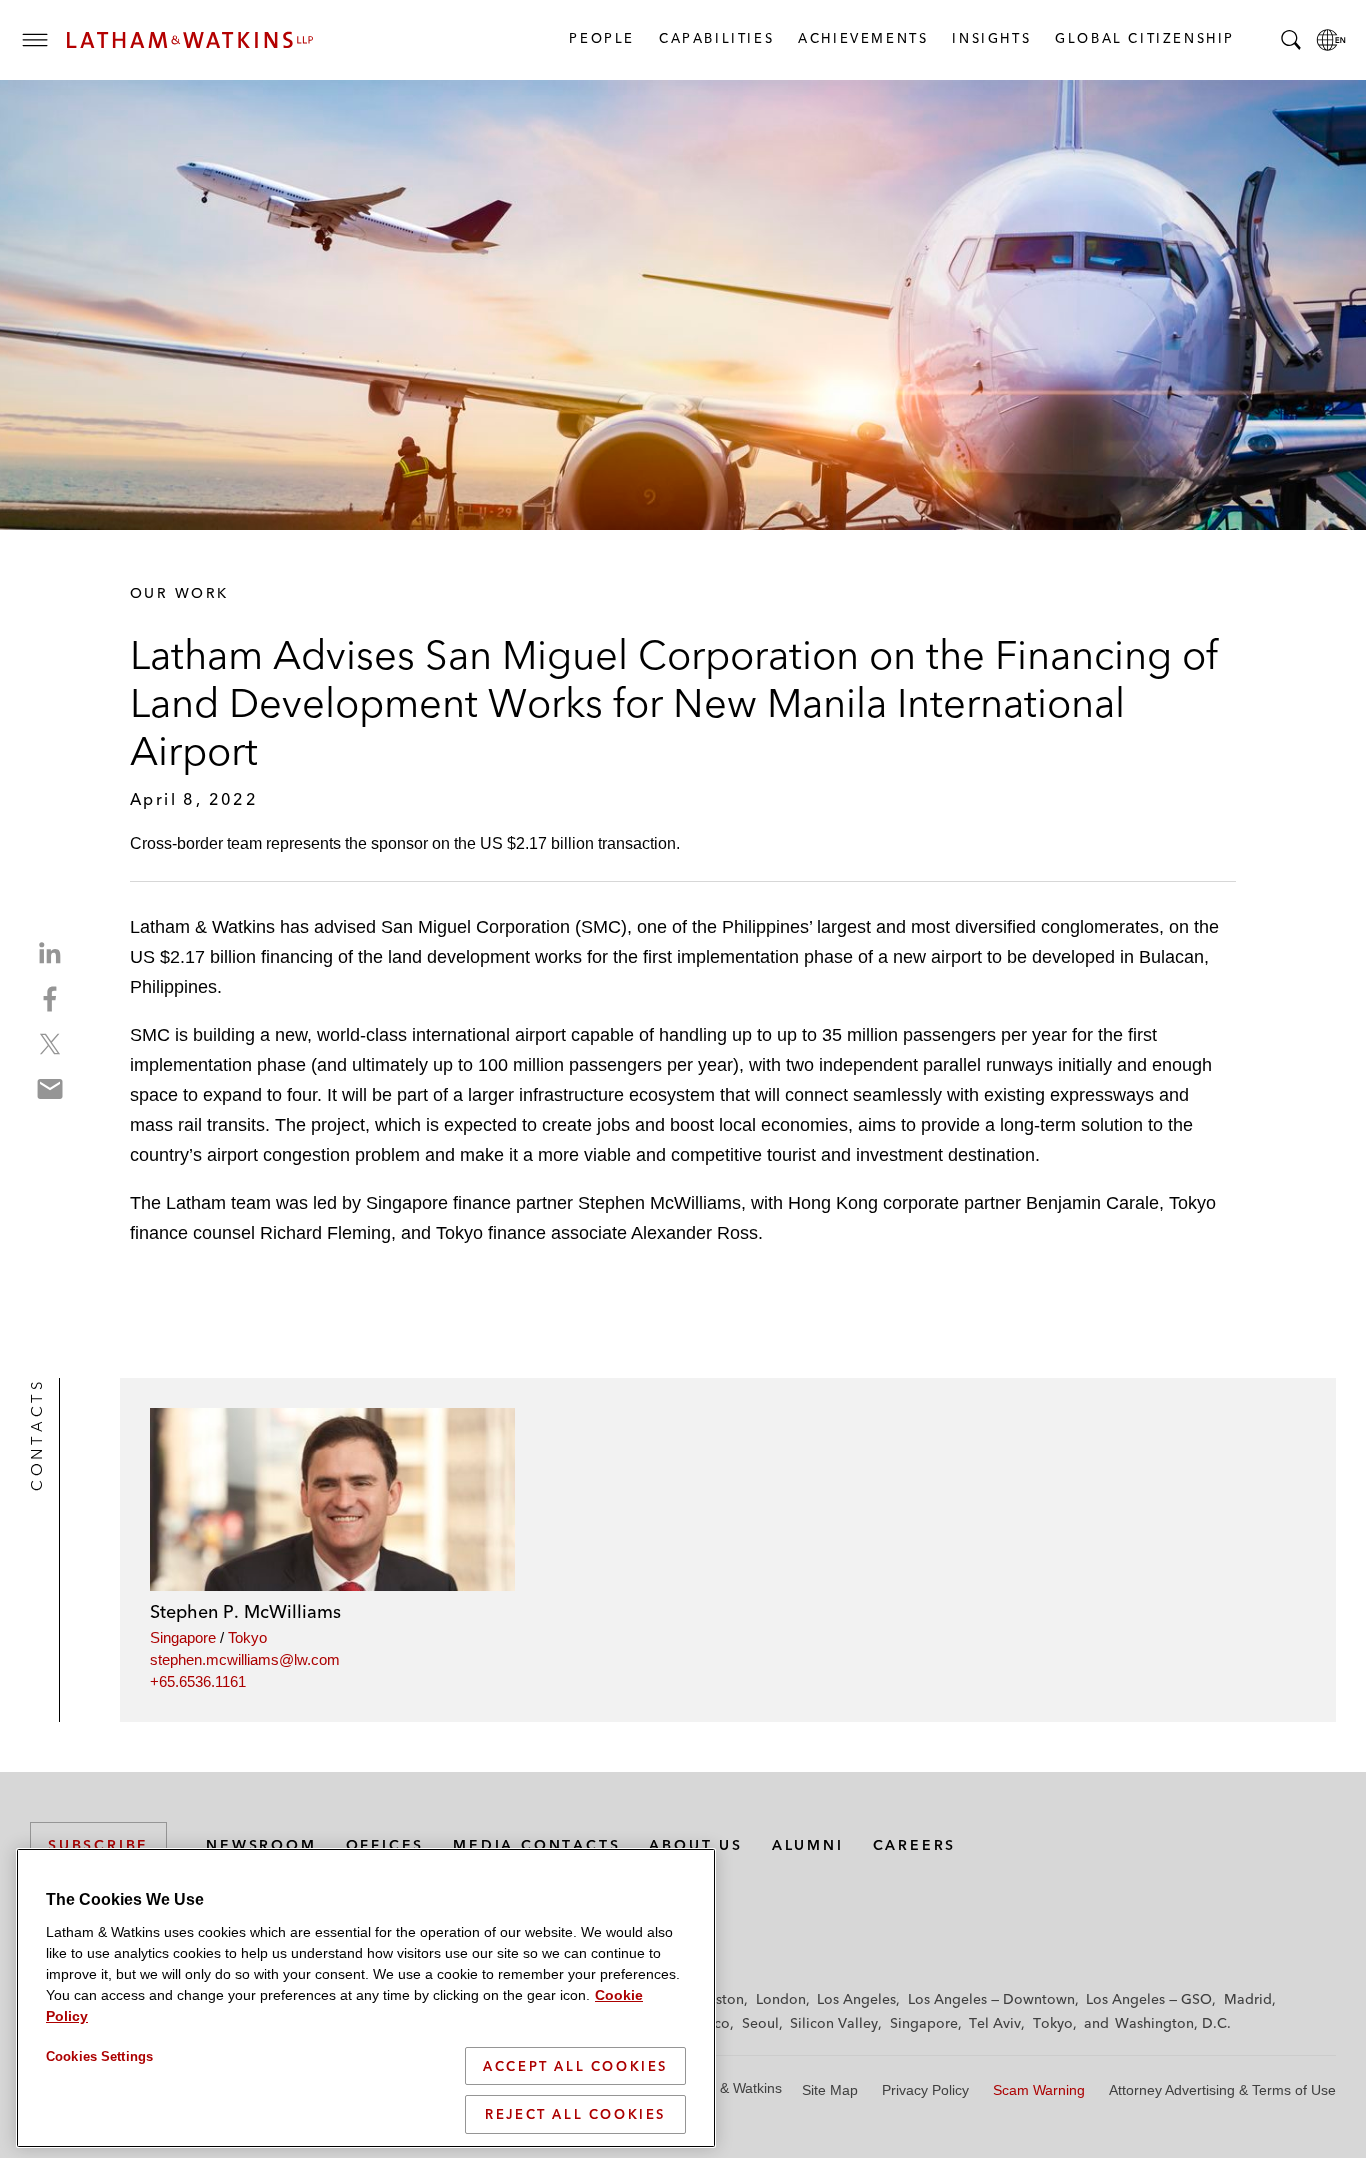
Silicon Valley (834, 2023)
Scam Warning (1039, 2090)
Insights (990, 38)
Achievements (862, 38)
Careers (915, 1845)
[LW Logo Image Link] (190, 40)
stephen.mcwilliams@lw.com (245, 1659)
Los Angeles (856, 1999)
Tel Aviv (995, 2023)
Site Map (830, 2090)
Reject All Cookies (575, 2114)
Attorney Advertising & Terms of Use (1222, 2090)
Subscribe (98, 1845)
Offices (385, 1845)
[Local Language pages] (1331, 40)
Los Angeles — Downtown (991, 1999)
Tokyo (247, 1637)
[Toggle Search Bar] (1291, 40)
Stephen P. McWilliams (245, 1611)
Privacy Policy (925, 2090)
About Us (695, 1845)
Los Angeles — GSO (1149, 1999)
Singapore (183, 1637)
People (601, 38)
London (781, 1999)
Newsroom (261, 1845)
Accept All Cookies (575, 2066)
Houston (716, 1999)
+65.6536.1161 (198, 1681)
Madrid (1248, 1999)
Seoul (760, 2023)
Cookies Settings (99, 2056)
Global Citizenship (1144, 38)
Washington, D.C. (1173, 2023)
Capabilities (715, 38)
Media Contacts (536, 1845)
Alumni (808, 1845)
